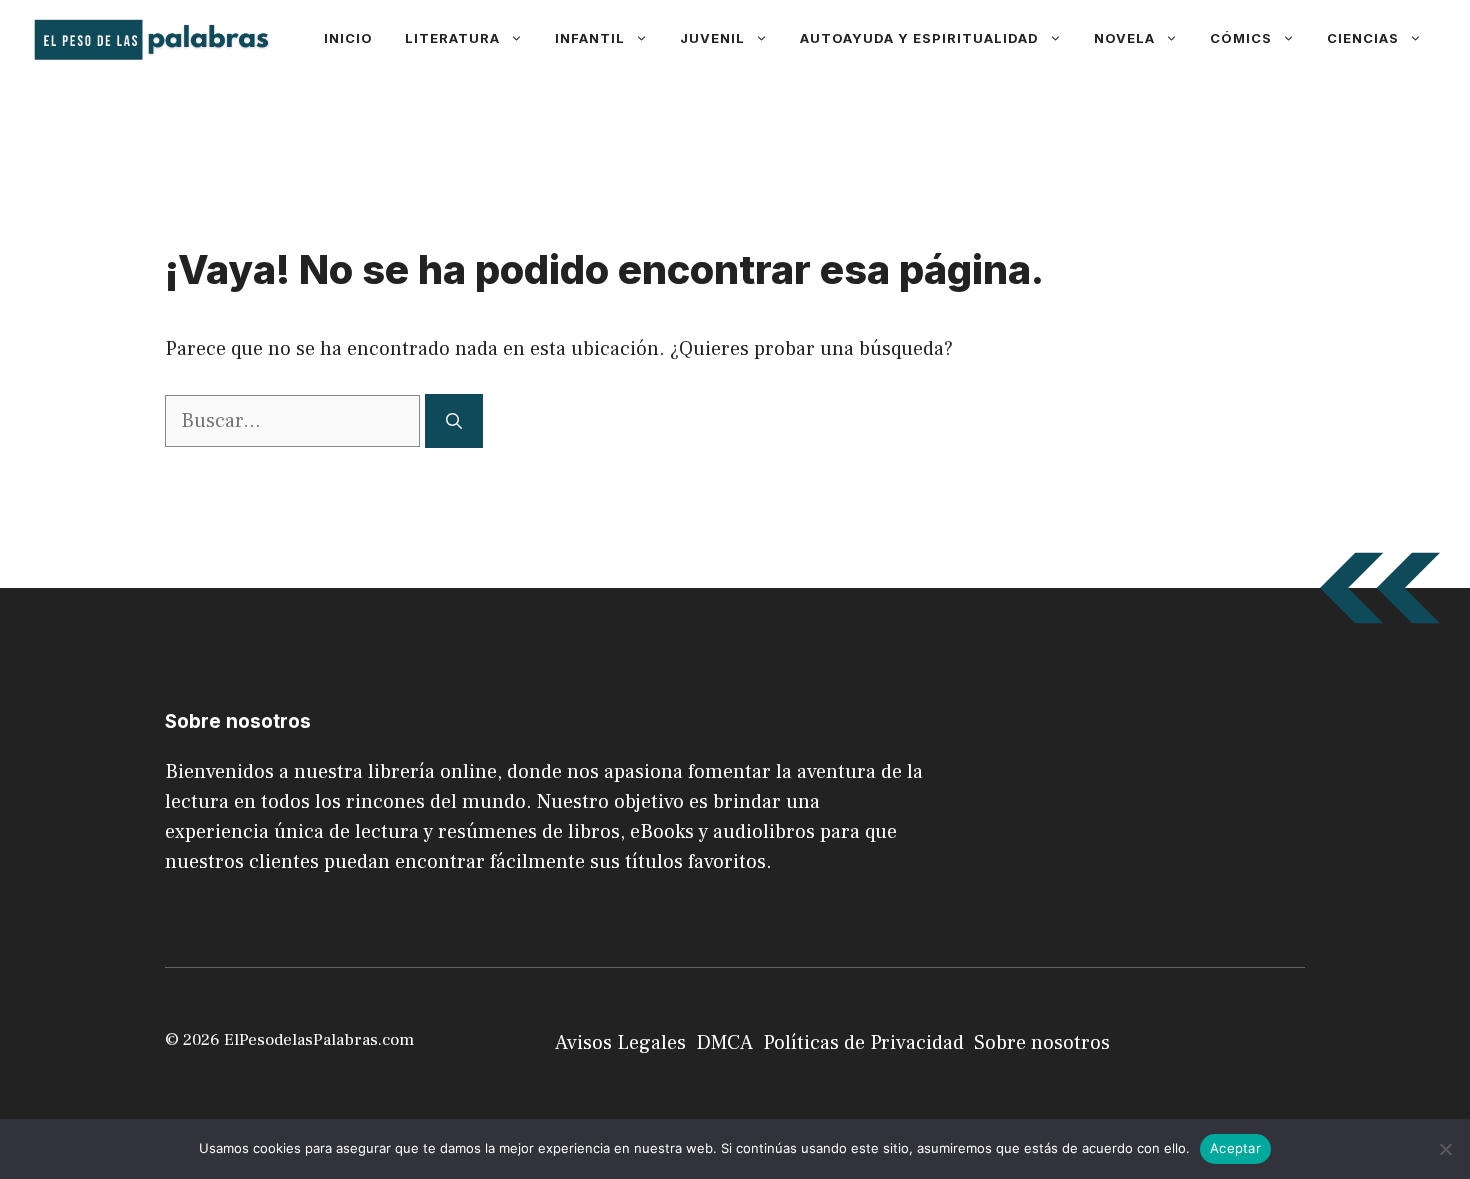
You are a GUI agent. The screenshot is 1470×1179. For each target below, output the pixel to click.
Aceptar (1235, 1148)
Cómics (1241, 38)
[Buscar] (454, 421)
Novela (1124, 38)
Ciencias (1363, 38)
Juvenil (712, 38)
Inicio (348, 38)
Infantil (590, 38)
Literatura (452, 38)
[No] (1445, 1149)
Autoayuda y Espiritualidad (919, 38)
